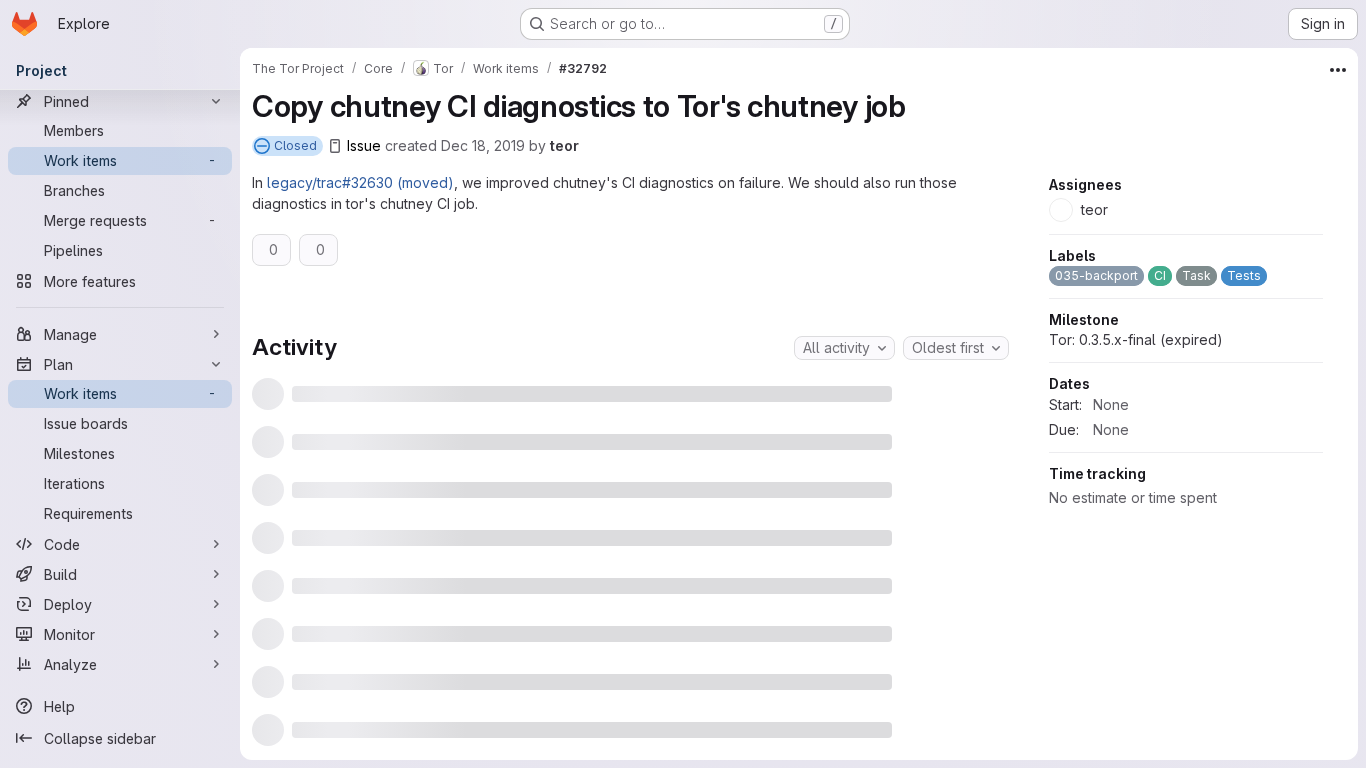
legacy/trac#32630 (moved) (360, 182)
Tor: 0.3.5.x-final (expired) (1136, 466)
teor (564, 145)
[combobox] (844, 348)
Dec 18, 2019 (483, 145)
